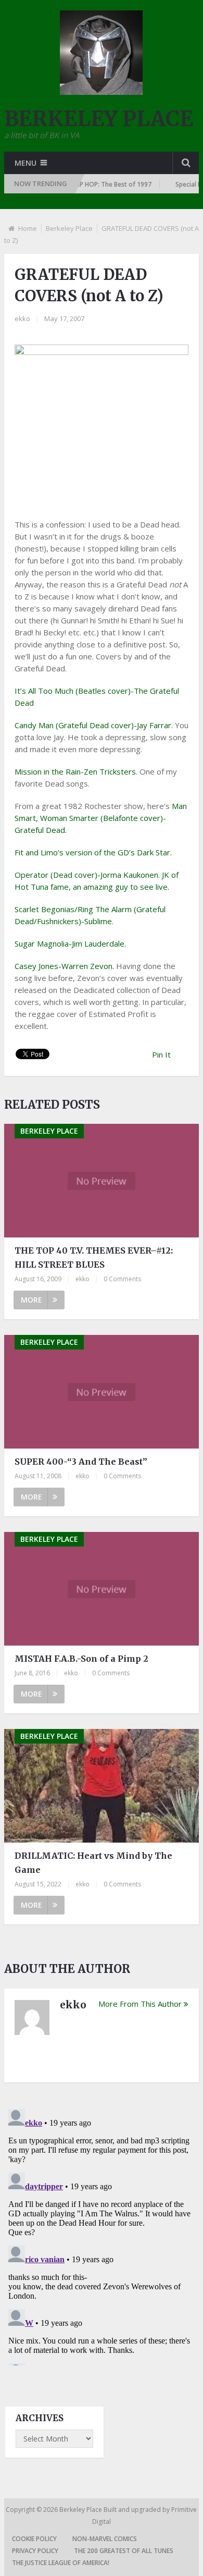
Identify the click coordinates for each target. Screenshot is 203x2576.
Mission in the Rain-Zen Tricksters (75, 771)
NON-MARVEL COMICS (105, 2539)
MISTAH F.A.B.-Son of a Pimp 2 (81, 1659)
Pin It (161, 1054)
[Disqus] (102, 2235)
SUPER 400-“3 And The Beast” (81, 1462)
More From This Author (140, 2004)
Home (28, 228)
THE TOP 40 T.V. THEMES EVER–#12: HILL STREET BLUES (94, 1258)
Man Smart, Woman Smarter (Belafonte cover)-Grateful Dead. (101, 818)
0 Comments (122, 1279)
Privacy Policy (35, 2551)
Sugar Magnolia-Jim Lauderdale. (70, 943)
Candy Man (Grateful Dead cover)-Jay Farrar (93, 725)
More (31, 1300)
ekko (22, 318)
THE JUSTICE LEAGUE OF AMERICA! (61, 2563)
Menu (26, 163)
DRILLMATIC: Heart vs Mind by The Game (93, 1863)
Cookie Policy (34, 2539)
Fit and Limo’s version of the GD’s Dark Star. (93, 852)
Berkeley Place (69, 228)
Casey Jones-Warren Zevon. (64, 966)
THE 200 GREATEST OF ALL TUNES (124, 2551)
